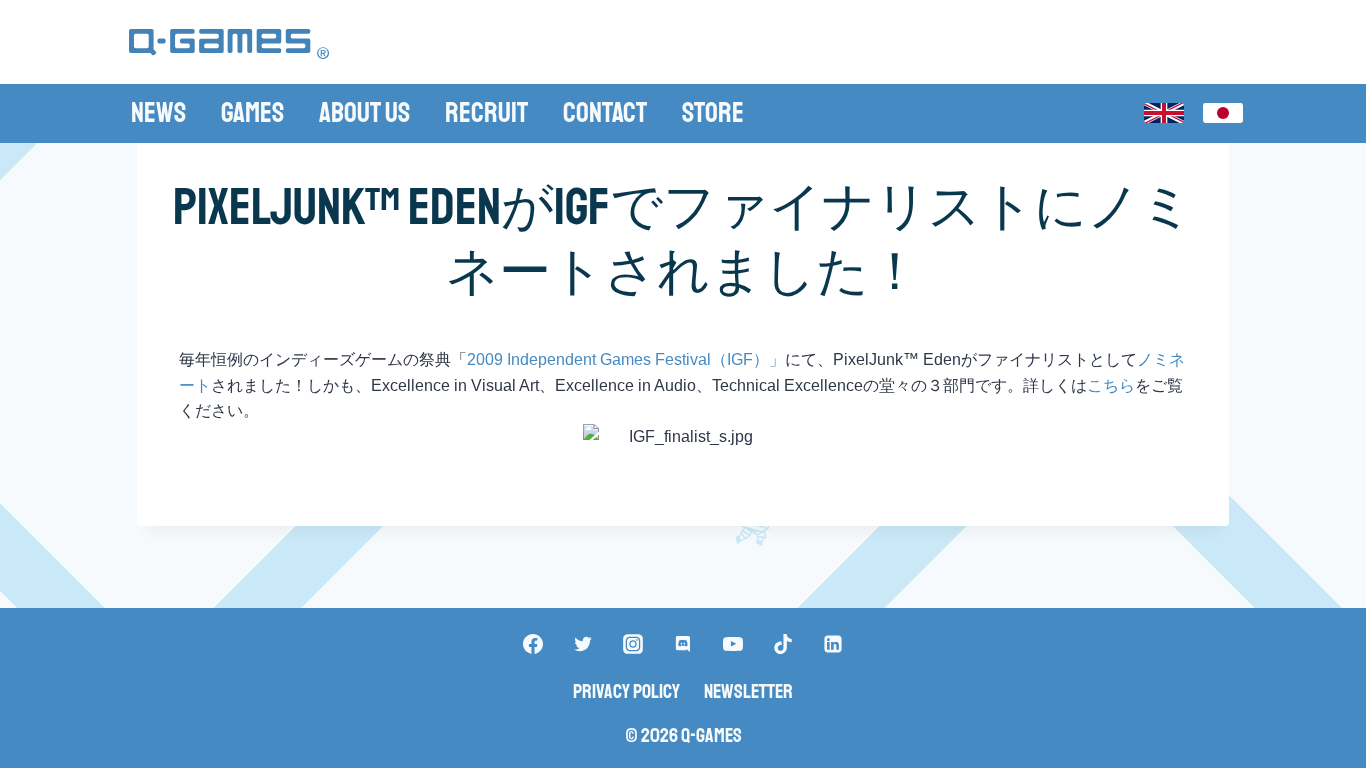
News (158, 112)
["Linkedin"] (833, 644)
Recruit (486, 112)
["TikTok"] (783, 644)
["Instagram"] (633, 644)
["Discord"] (683, 644)
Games (252, 112)
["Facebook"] (533, 644)
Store (713, 112)
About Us (364, 112)
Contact (605, 112)
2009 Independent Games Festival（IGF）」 (626, 359)
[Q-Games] (229, 44)
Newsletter (748, 691)
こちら (1111, 385)
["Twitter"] (583, 644)
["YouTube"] (733, 644)
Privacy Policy (626, 691)
